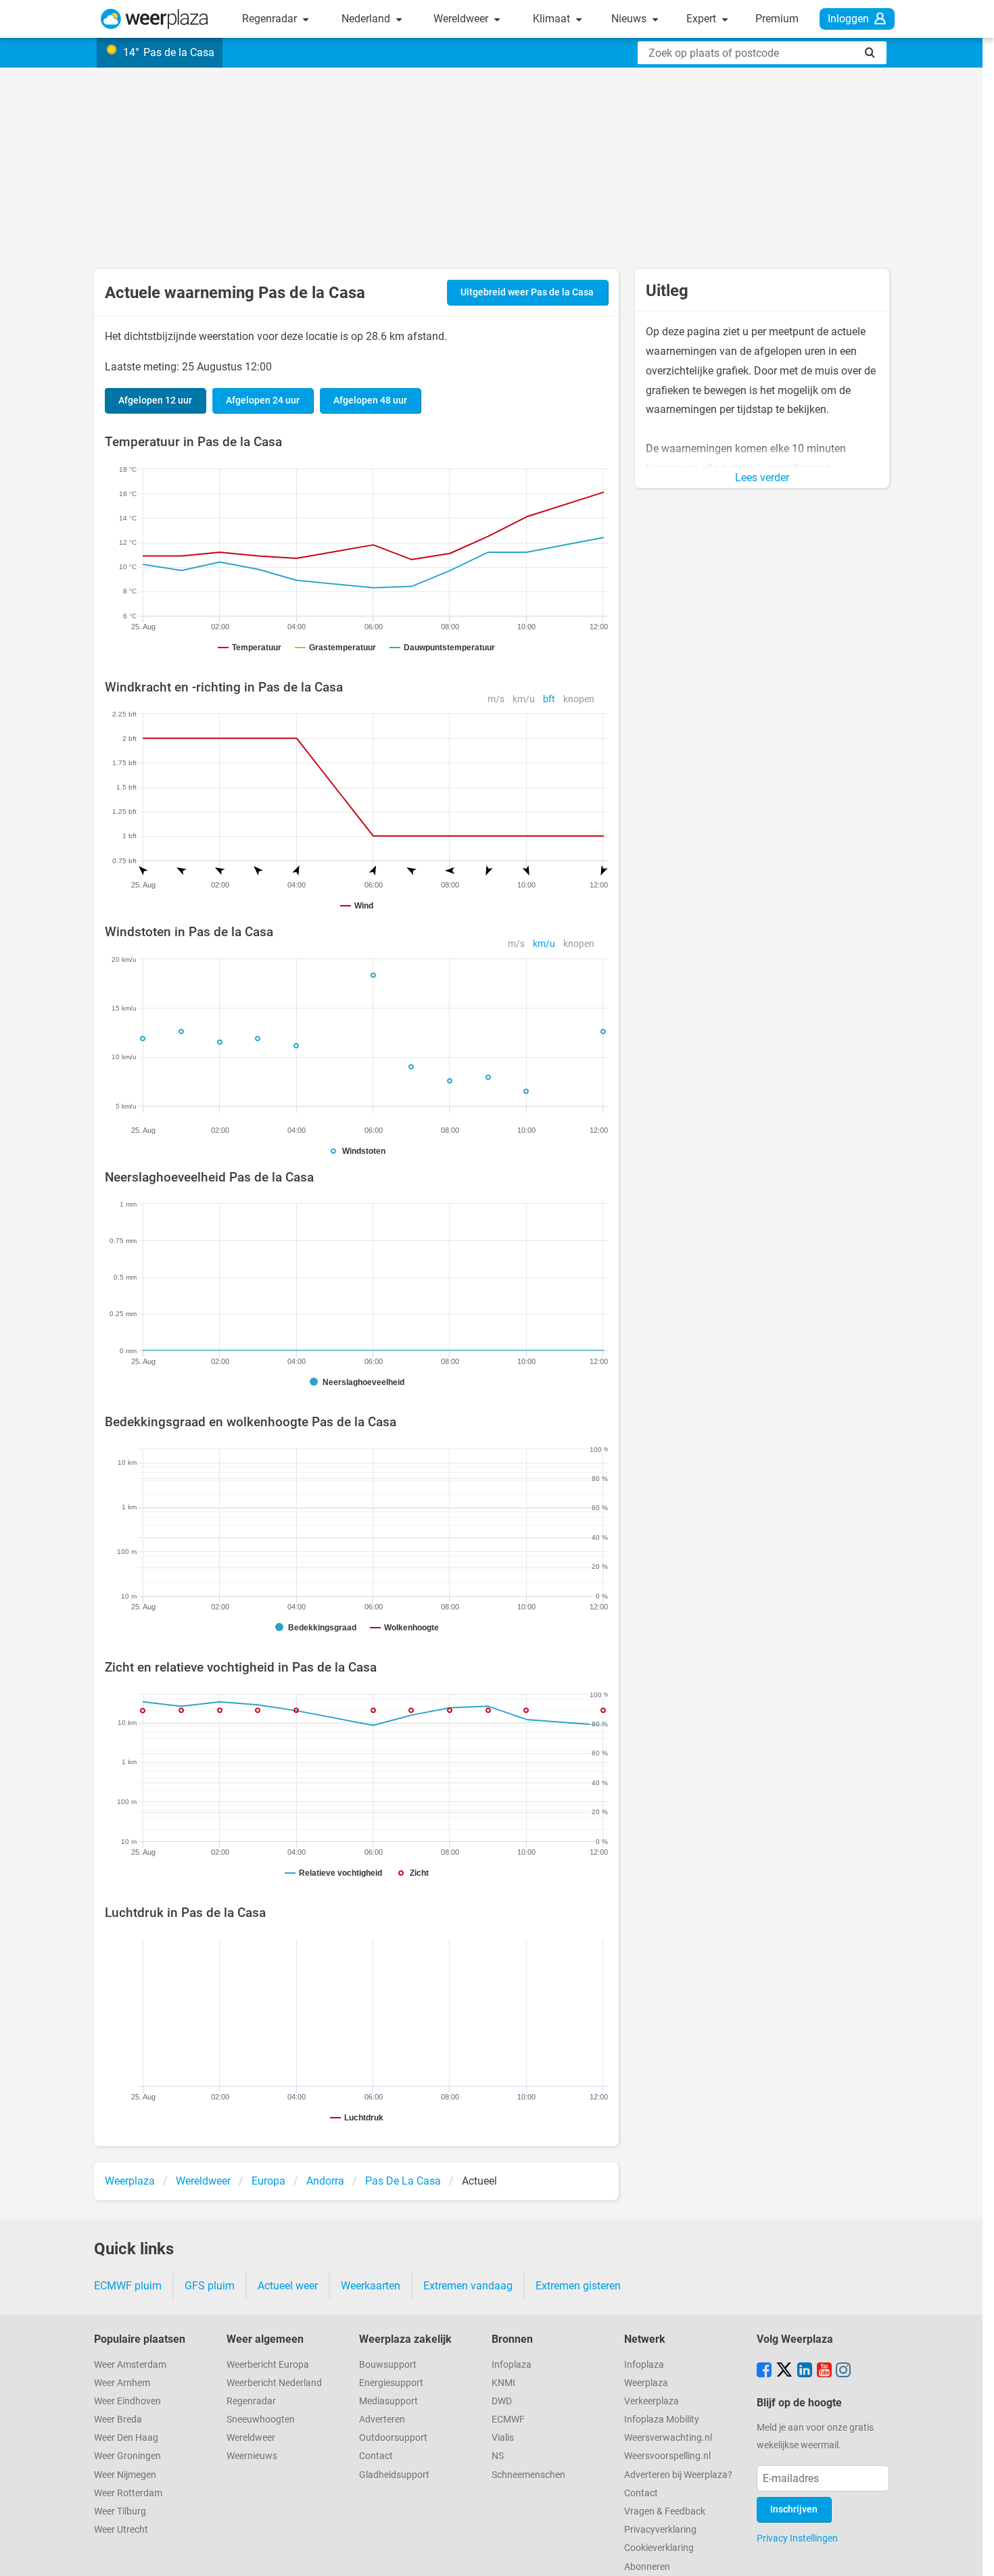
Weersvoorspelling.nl (667, 2456)
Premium (777, 19)
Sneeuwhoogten (261, 2420)
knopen (579, 699)
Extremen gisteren (578, 2286)
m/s (496, 699)
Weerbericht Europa (268, 2365)
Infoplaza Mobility (662, 2420)
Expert (703, 19)
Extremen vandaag (468, 2286)
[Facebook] (764, 2371)
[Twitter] (784, 2371)
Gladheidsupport (394, 2475)
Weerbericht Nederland (274, 2383)
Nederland (367, 19)
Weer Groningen (127, 2456)
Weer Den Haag (126, 2438)
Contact (376, 2456)
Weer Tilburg (120, 2511)
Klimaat (553, 19)
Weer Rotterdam (128, 2493)
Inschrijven (794, 2509)
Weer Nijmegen (125, 2475)
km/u (524, 699)
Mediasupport (388, 2401)
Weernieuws (252, 2456)
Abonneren (647, 2567)
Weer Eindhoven (127, 2401)
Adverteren (382, 2420)
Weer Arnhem (122, 2383)
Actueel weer (288, 2286)
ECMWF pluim (128, 2286)
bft (549, 699)
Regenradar (271, 19)
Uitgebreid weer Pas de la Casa (527, 292)
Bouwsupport (388, 2365)
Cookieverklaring (659, 2548)
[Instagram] (843, 2371)
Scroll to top (972, 2554)
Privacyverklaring (660, 2530)
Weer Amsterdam (130, 2365)
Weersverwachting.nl (668, 2438)
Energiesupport (391, 2383)
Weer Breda (118, 2420)
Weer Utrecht (121, 2530)
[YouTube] (824, 2371)
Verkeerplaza (652, 2401)
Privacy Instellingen (797, 2538)
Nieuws (630, 19)
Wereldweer (462, 19)
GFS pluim (210, 2286)
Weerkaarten (371, 2286)
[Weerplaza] (155, 19)
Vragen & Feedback (665, 2511)
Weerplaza (646, 2383)
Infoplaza (512, 2365)
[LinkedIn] (805, 2371)
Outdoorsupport (393, 2438)
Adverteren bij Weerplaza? (678, 2475)
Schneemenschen (528, 2475)
